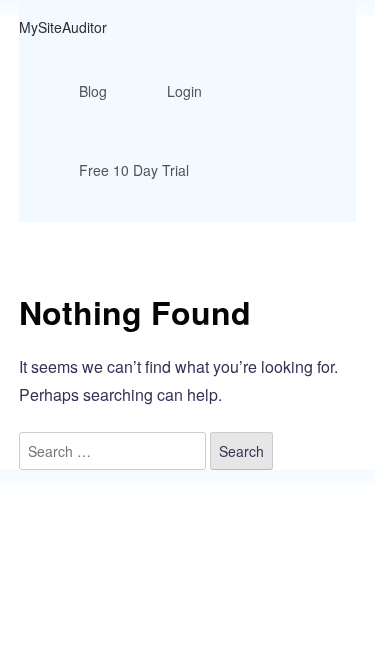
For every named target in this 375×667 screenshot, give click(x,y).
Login (184, 91)
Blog (93, 91)
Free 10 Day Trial (134, 170)
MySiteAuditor (63, 27)
